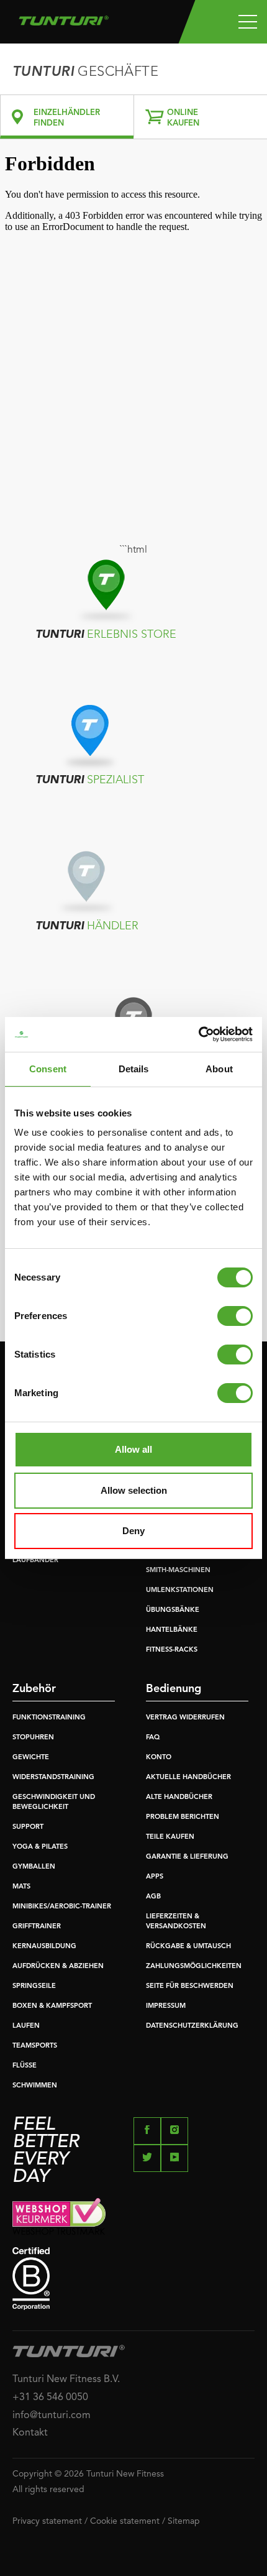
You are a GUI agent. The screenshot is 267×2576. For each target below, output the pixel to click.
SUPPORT (28, 1827)
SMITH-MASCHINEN (178, 1571)
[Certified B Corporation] (133, 2279)
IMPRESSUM (166, 2006)
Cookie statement (125, 2521)
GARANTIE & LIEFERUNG (187, 1857)
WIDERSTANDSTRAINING (53, 1778)
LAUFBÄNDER (35, 1561)
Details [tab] (134, 1069)
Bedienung (174, 1689)
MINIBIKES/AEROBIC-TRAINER (62, 1907)
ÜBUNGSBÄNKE (173, 1610)
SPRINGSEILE (34, 1986)
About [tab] (219, 1069)
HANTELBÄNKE (172, 1630)
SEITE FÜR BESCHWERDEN (190, 1986)
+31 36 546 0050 (50, 2398)
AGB (153, 1897)
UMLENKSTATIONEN (180, 1590)
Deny (133, 1531)
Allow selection (134, 1490)
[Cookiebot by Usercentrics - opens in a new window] (198, 1034)
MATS (21, 1887)
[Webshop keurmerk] (133, 2216)
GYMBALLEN (34, 1867)
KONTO (159, 1758)
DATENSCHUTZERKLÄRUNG (192, 2026)
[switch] (235, 1316)
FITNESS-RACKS (172, 1650)
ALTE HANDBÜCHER (179, 1797)
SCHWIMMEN (35, 2086)
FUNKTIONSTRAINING (49, 1718)
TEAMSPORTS (35, 2046)
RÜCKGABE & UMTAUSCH (188, 1947)
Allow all (133, 1449)
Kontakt (30, 2433)
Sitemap (184, 2521)
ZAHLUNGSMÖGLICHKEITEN (194, 1966)
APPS (155, 1877)
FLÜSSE (25, 2066)
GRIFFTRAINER (37, 1927)
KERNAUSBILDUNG (44, 1947)
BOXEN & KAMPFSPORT (52, 2006)
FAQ (153, 1738)
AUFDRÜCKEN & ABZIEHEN (58, 1966)
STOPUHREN (33, 1738)
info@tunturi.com (52, 2416)
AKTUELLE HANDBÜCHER (188, 1778)
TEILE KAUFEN (170, 1837)
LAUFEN (26, 2026)
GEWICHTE (31, 1758)
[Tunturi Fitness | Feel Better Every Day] (64, 17)
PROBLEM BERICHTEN (183, 1817)
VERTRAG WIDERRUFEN (185, 1718)
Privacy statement (47, 2521)
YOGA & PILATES (40, 1847)
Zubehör (34, 1689)
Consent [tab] (48, 1069)
